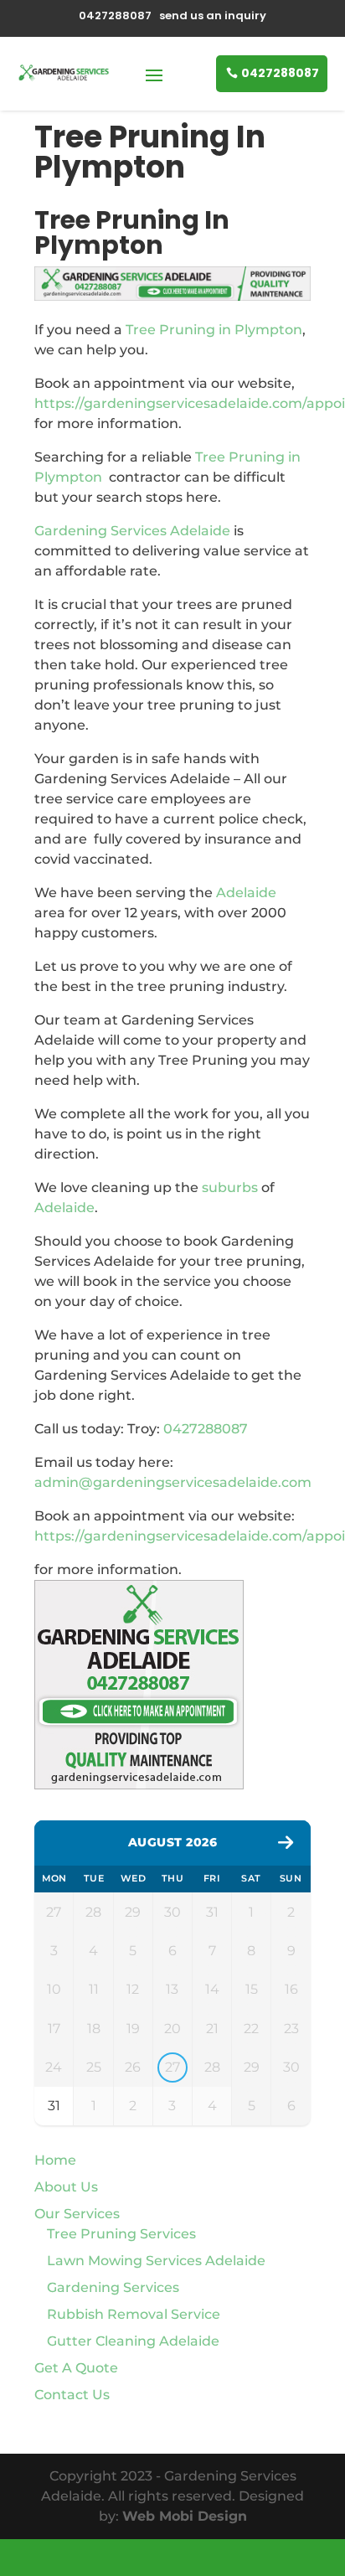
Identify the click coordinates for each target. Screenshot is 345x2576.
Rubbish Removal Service (134, 2314)
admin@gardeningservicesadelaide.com (173, 1482)
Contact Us (72, 2395)
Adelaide (246, 893)
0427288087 (280, 73)
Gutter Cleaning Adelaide (133, 2341)
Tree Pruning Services (121, 2234)
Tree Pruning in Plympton (214, 330)
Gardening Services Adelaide (132, 531)
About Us (66, 2187)
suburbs (230, 1187)
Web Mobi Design (185, 2516)
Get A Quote (76, 2368)
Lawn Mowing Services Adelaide (156, 2261)
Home (55, 2160)
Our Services (77, 2214)
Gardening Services (113, 2287)
